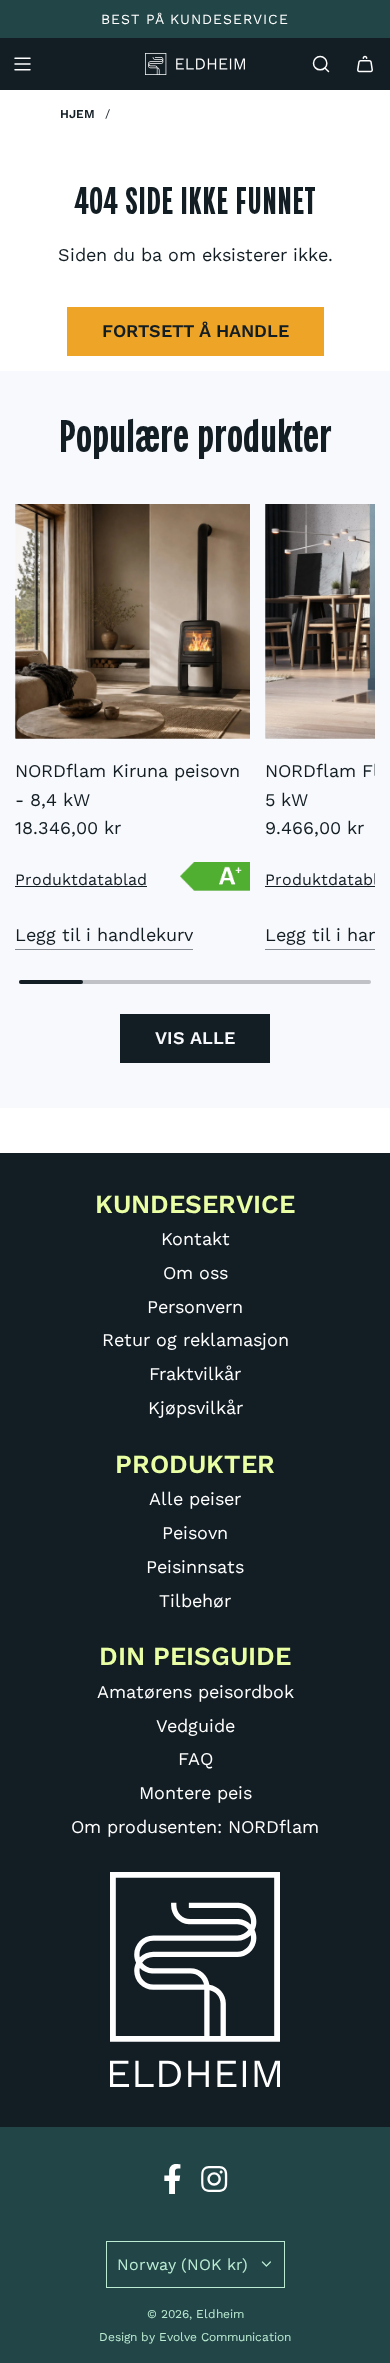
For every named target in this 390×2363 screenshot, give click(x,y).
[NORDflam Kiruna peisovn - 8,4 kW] (132, 621)
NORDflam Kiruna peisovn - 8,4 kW (127, 785)
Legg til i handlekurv (104, 934)
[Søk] (321, 64)
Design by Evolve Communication (195, 2337)
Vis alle (195, 1037)
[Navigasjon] (22, 64)
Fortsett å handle (195, 330)
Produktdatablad (81, 879)
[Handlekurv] (365, 64)
